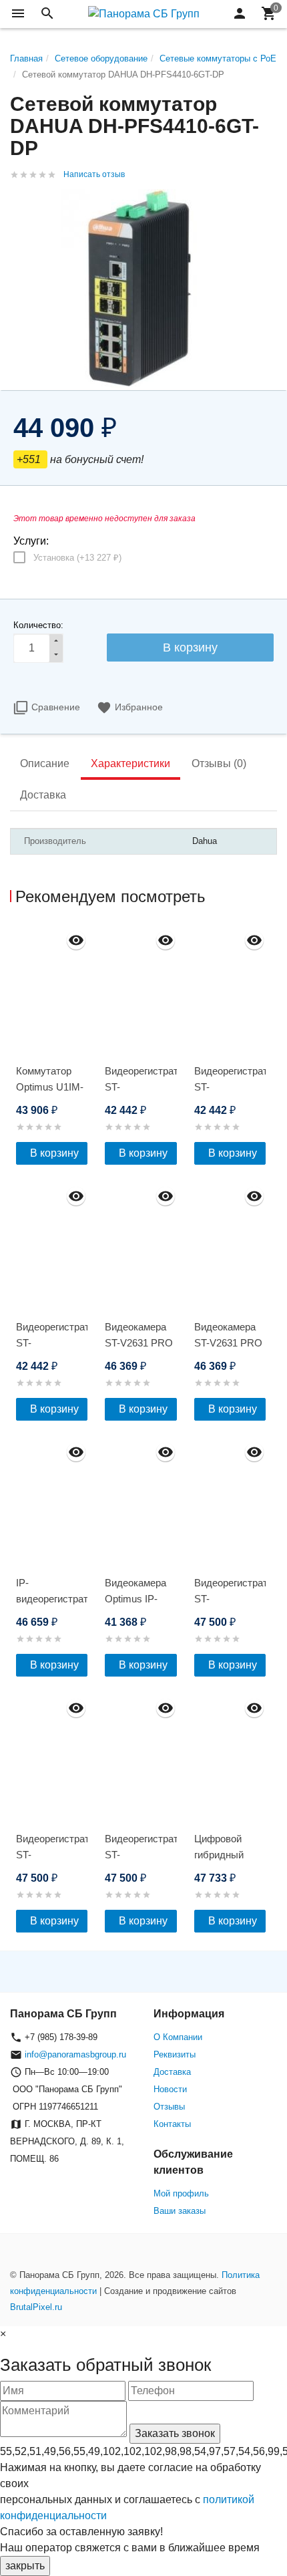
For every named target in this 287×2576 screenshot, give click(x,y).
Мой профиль (181, 2193)
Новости (170, 2089)
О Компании (178, 2037)
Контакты (172, 2124)
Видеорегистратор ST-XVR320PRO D (230, 1599)
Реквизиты (175, 2054)
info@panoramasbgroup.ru (75, 2054)
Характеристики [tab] (130, 763)
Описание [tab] (45, 763)
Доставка (172, 2072)
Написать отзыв (94, 174)
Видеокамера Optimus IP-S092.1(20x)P (135, 1599)
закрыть (25, 2566)
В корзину (54, 1153)
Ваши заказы (180, 2211)
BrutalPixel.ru (36, 2307)
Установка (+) (77, 558)
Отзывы (169, 2107)
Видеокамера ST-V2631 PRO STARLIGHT (139, 1343)
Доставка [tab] (43, 795)
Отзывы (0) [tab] (219, 763)
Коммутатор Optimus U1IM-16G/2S (50, 1087)
